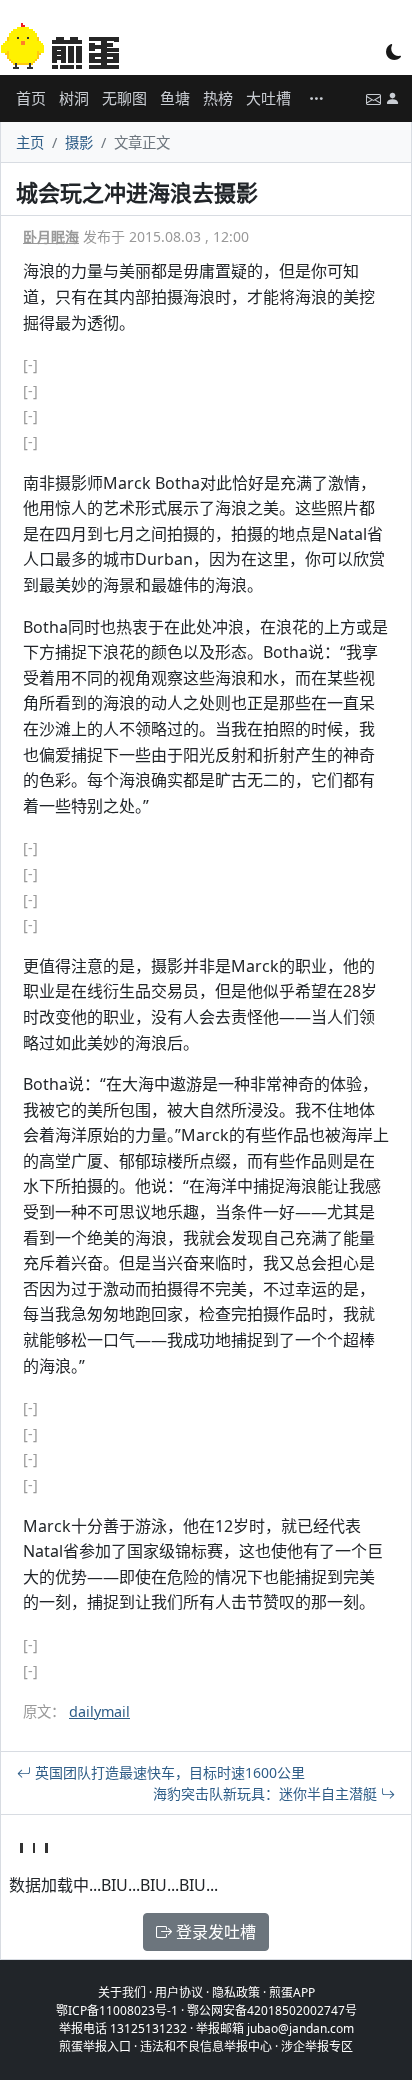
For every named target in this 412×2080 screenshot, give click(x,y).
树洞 (74, 98)
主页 (30, 142)
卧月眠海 (51, 236)
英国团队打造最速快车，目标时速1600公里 (168, 1772)
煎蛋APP (292, 1992)
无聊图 (124, 98)
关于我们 (122, 1992)
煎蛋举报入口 (95, 2046)
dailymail (99, 1711)
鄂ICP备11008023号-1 (117, 2010)
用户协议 (179, 1992)
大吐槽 (268, 98)
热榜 (218, 98)
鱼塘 (175, 98)
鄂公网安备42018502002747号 (272, 2010)
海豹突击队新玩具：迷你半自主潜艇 (267, 1793)
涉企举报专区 (317, 2046)
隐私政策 (236, 1992)
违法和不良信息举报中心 (206, 2046)
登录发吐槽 (214, 1932)
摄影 (79, 142)
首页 (31, 98)
